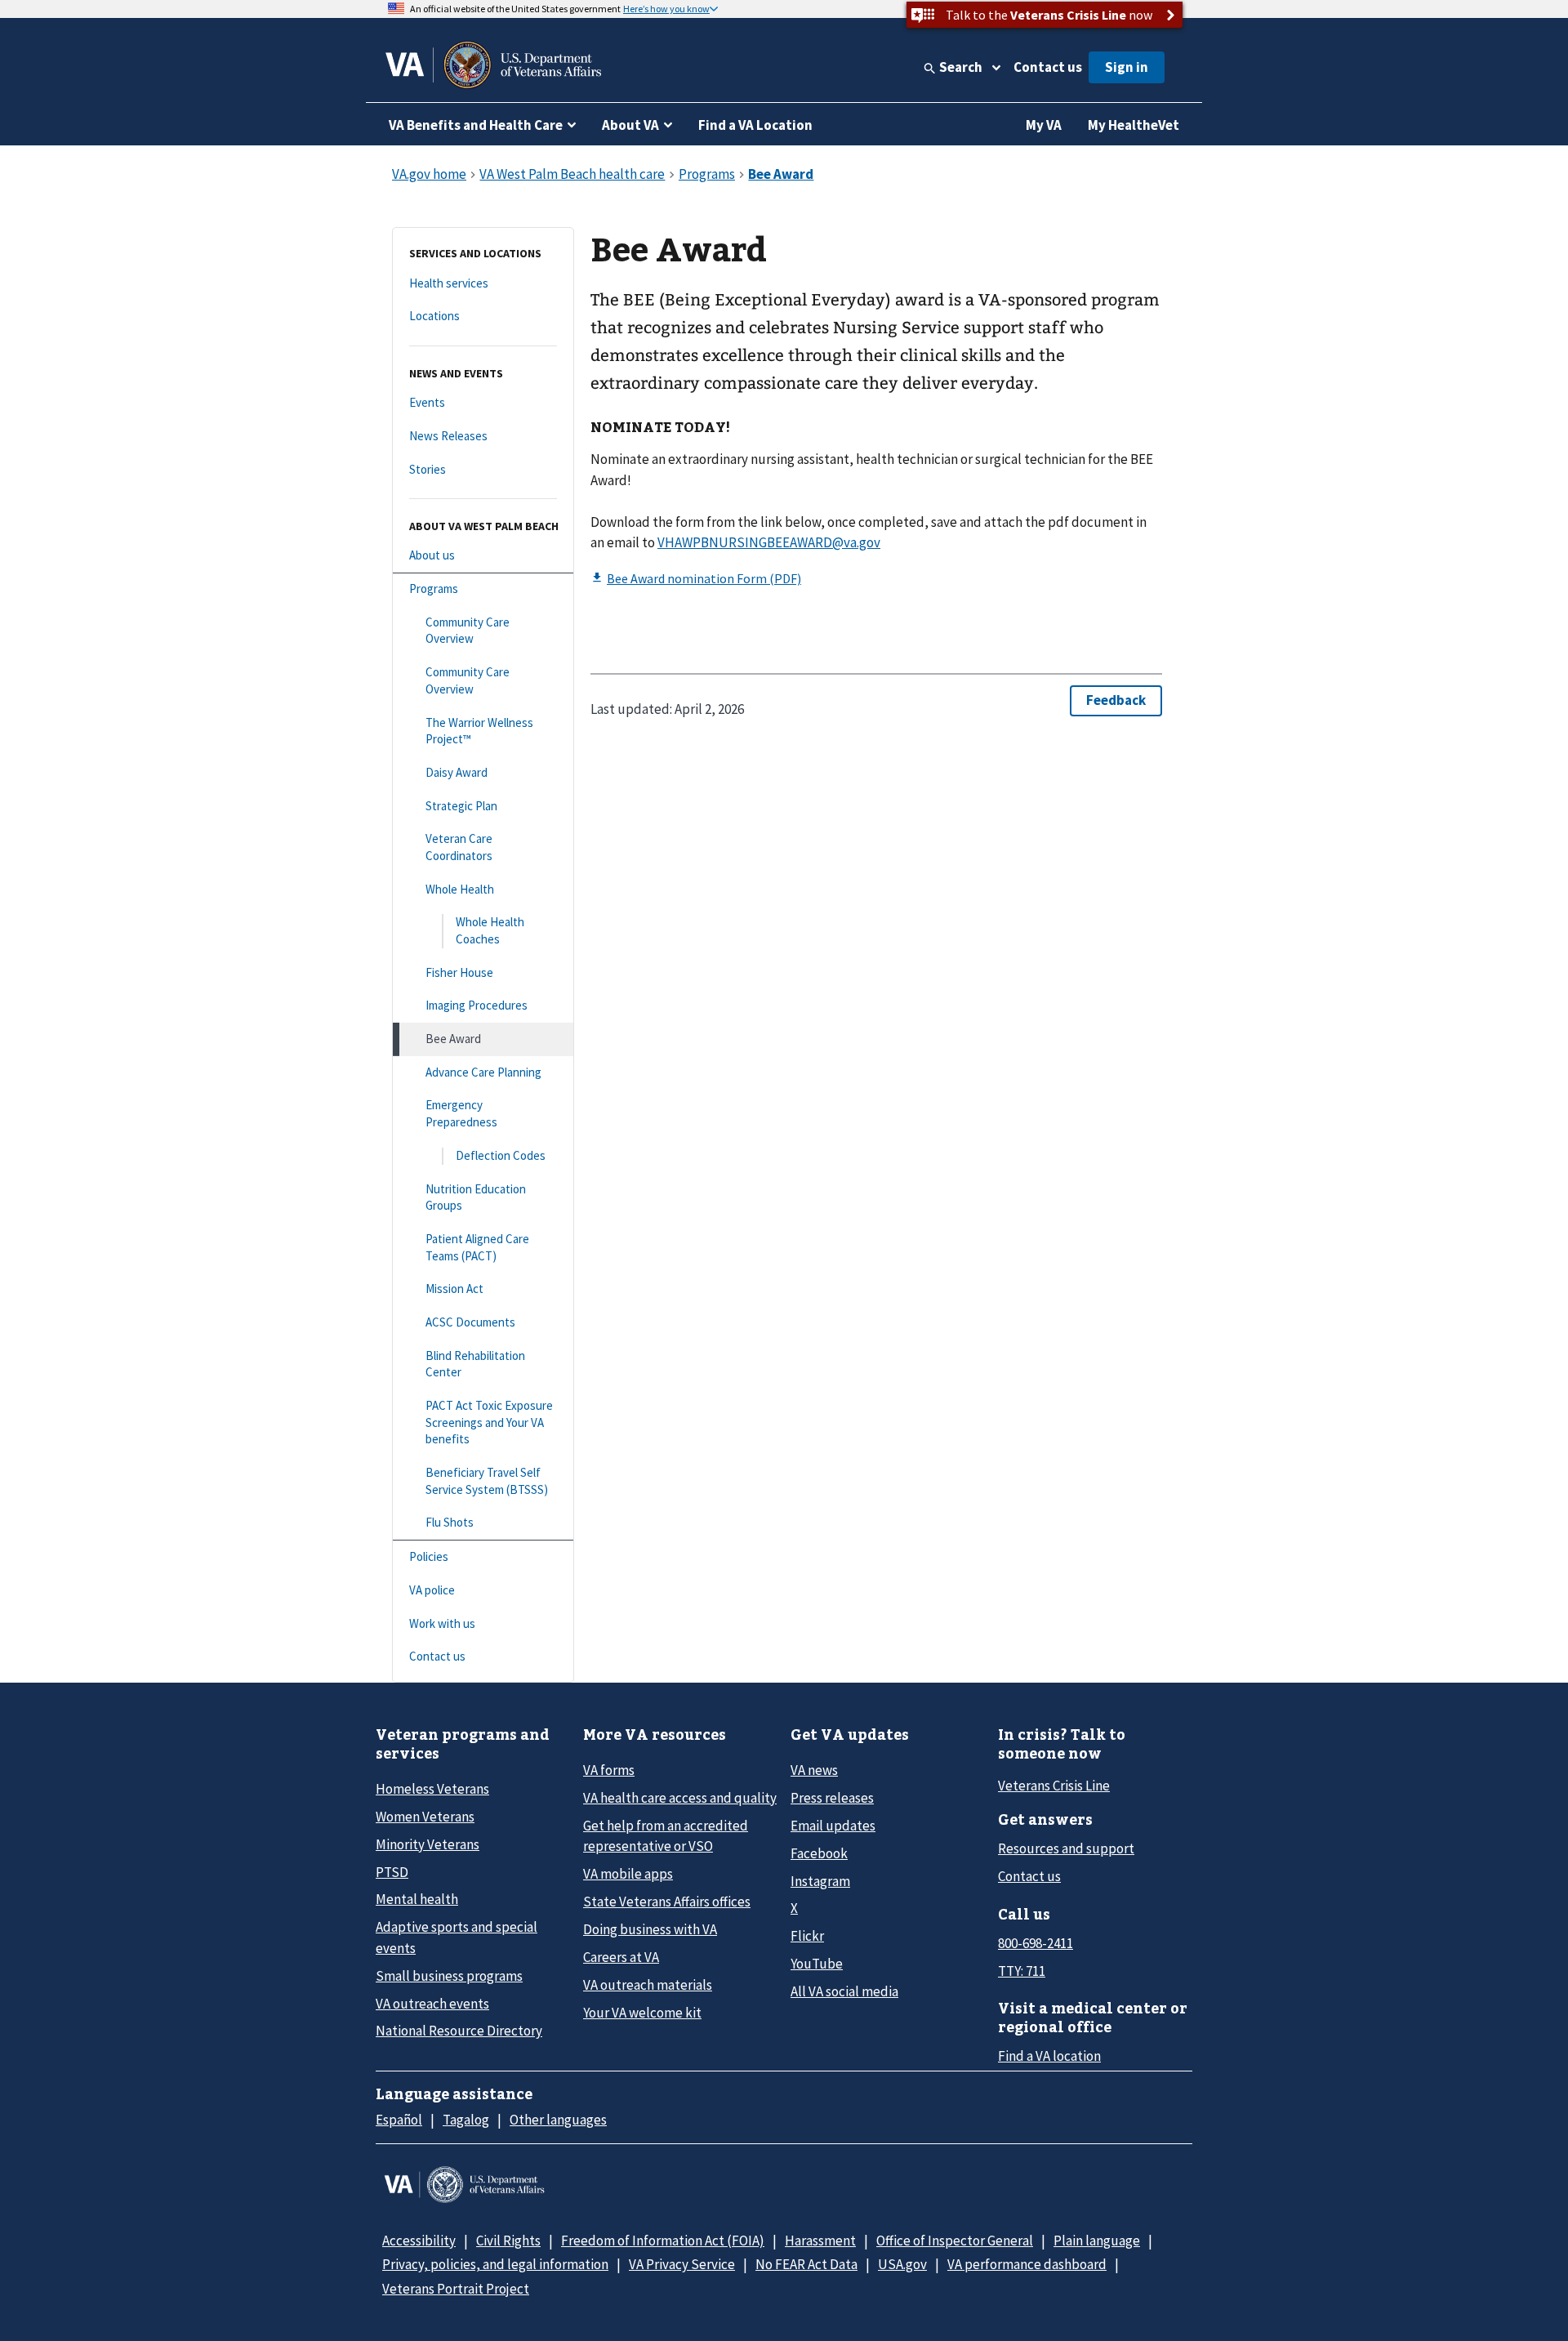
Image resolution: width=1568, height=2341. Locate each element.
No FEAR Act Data (806, 2264)
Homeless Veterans (432, 1789)
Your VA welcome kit (642, 2013)
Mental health (417, 1899)
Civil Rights (508, 2241)
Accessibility (419, 2241)
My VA (1044, 125)
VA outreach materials (648, 1985)
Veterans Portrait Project (456, 2289)
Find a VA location (1049, 2056)
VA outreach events (432, 2004)
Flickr (807, 1936)
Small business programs (449, 1976)
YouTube (817, 1964)
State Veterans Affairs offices (667, 1902)
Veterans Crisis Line (1054, 1786)
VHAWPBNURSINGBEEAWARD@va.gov (769, 542)
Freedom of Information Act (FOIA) (663, 2241)
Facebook (819, 1853)
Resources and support (1066, 1848)
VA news (814, 1770)
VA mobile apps (628, 1874)
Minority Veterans (428, 1844)
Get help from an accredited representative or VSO (666, 1836)
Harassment (820, 2241)
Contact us (1048, 67)
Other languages (558, 2120)
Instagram (820, 1881)
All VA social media (844, 1991)
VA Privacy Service (682, 2264)
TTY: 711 (1022, 1971)
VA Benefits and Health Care (476, 125)
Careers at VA (621, 1957)
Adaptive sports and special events (457, 1937)
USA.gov (902, 2264)
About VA (630, 125)
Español (399, 2120)
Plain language (1097, 2241)
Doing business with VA (650, 1929)
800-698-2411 (1036, 1943)
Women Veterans (425, 1817)
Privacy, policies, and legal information (495, 2264)
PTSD (392, 1872)
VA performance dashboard (1027, 2264)
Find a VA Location (755, 125)
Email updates (833, 1826)
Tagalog (466, 2120)
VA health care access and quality (680, 1798)
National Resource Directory (459, 2031)
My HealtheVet (1134, 125)
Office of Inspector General (955, 2241)
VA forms (609, 1770)
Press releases (832, 1798)
